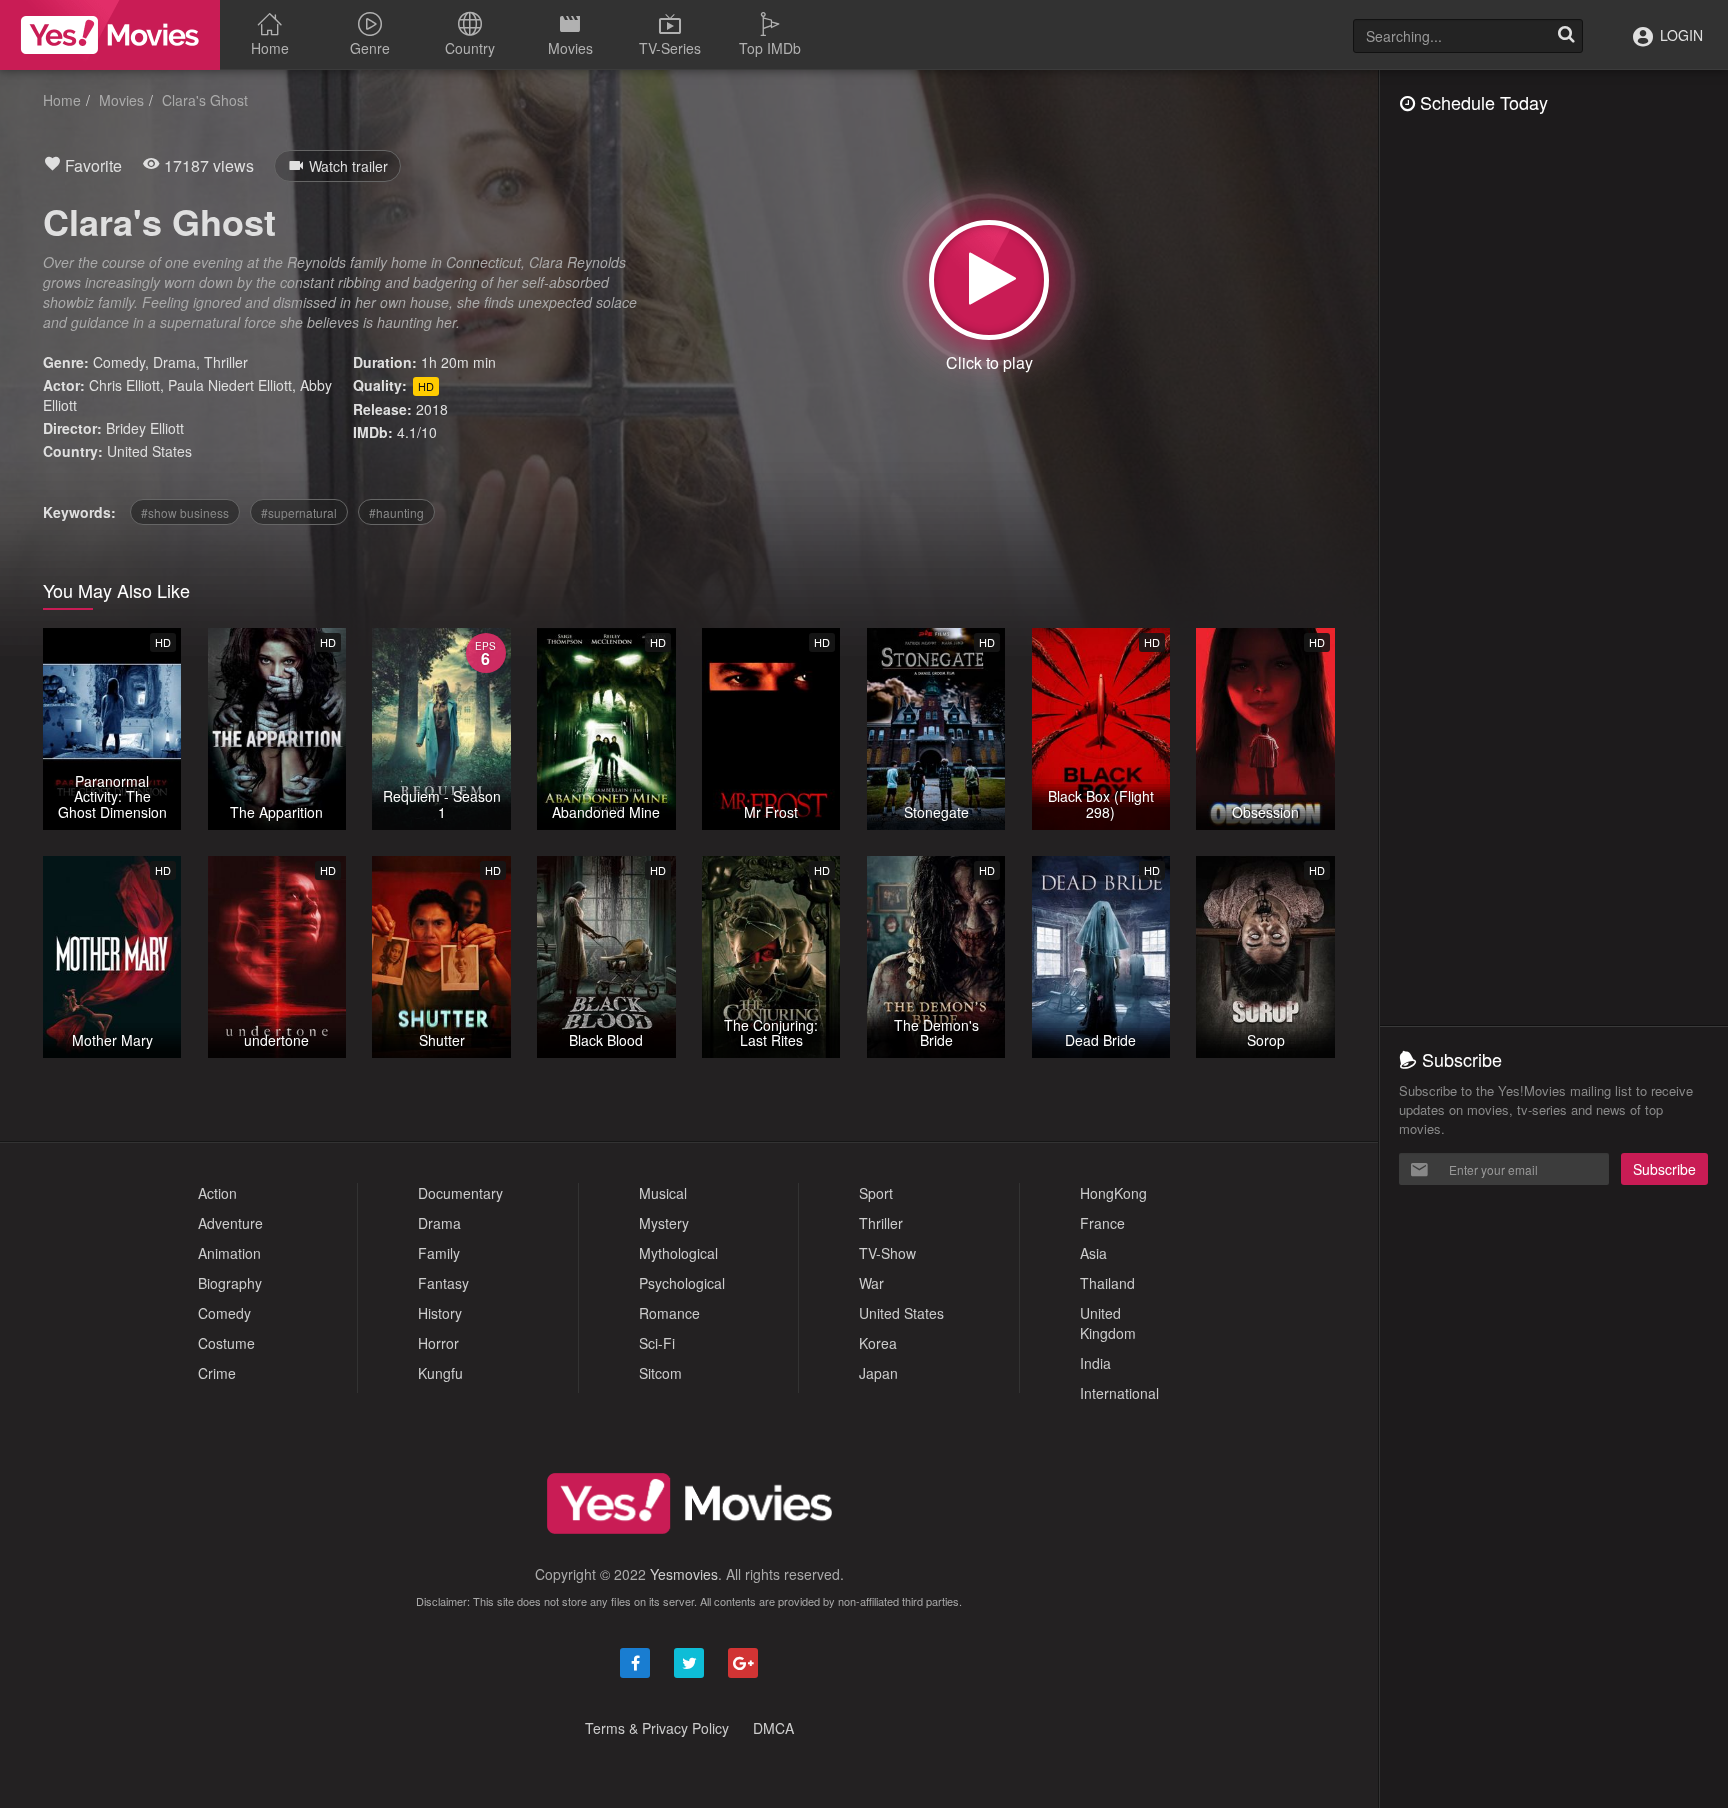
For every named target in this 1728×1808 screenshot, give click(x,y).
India (1095, 1363)
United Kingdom (1108, 1323)
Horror (438, 1343)
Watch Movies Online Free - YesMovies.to (110, 35)
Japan (878, 1373)
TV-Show (887, 1253)
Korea (878, 1343)
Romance (669, 1313)
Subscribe (1664, 1169)
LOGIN (1679, 35)
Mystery (664, 1223)
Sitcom (660, 1373)
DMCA (773, 1728)
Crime (217, 1373)
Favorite (91, 165)
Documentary (460, 1193)
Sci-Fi (657, 1343)
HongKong (1113, 1193)
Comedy (119, 362)
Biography (230, 1283)
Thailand (1107, 1283)
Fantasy (443, 1283)
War (871, 1283)
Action (217, 1193)
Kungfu (440, 1373)
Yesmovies (684, 1574)
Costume (226, 1343)
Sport (876, 1193)
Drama (174, 362)
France (1102, 1223)
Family (439, 1253)
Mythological (678, 1253)
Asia (1093, 1253)
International (1119, 1393)
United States (149, 451)
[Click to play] (989, 280)
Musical (663, 1193)
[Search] (1566, 36)
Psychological (682, 1283)
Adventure (230, 1223)
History (440, 1313)
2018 (432, 409)
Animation (229, 1253)
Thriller (226, 362)
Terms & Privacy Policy (657, 1728)
